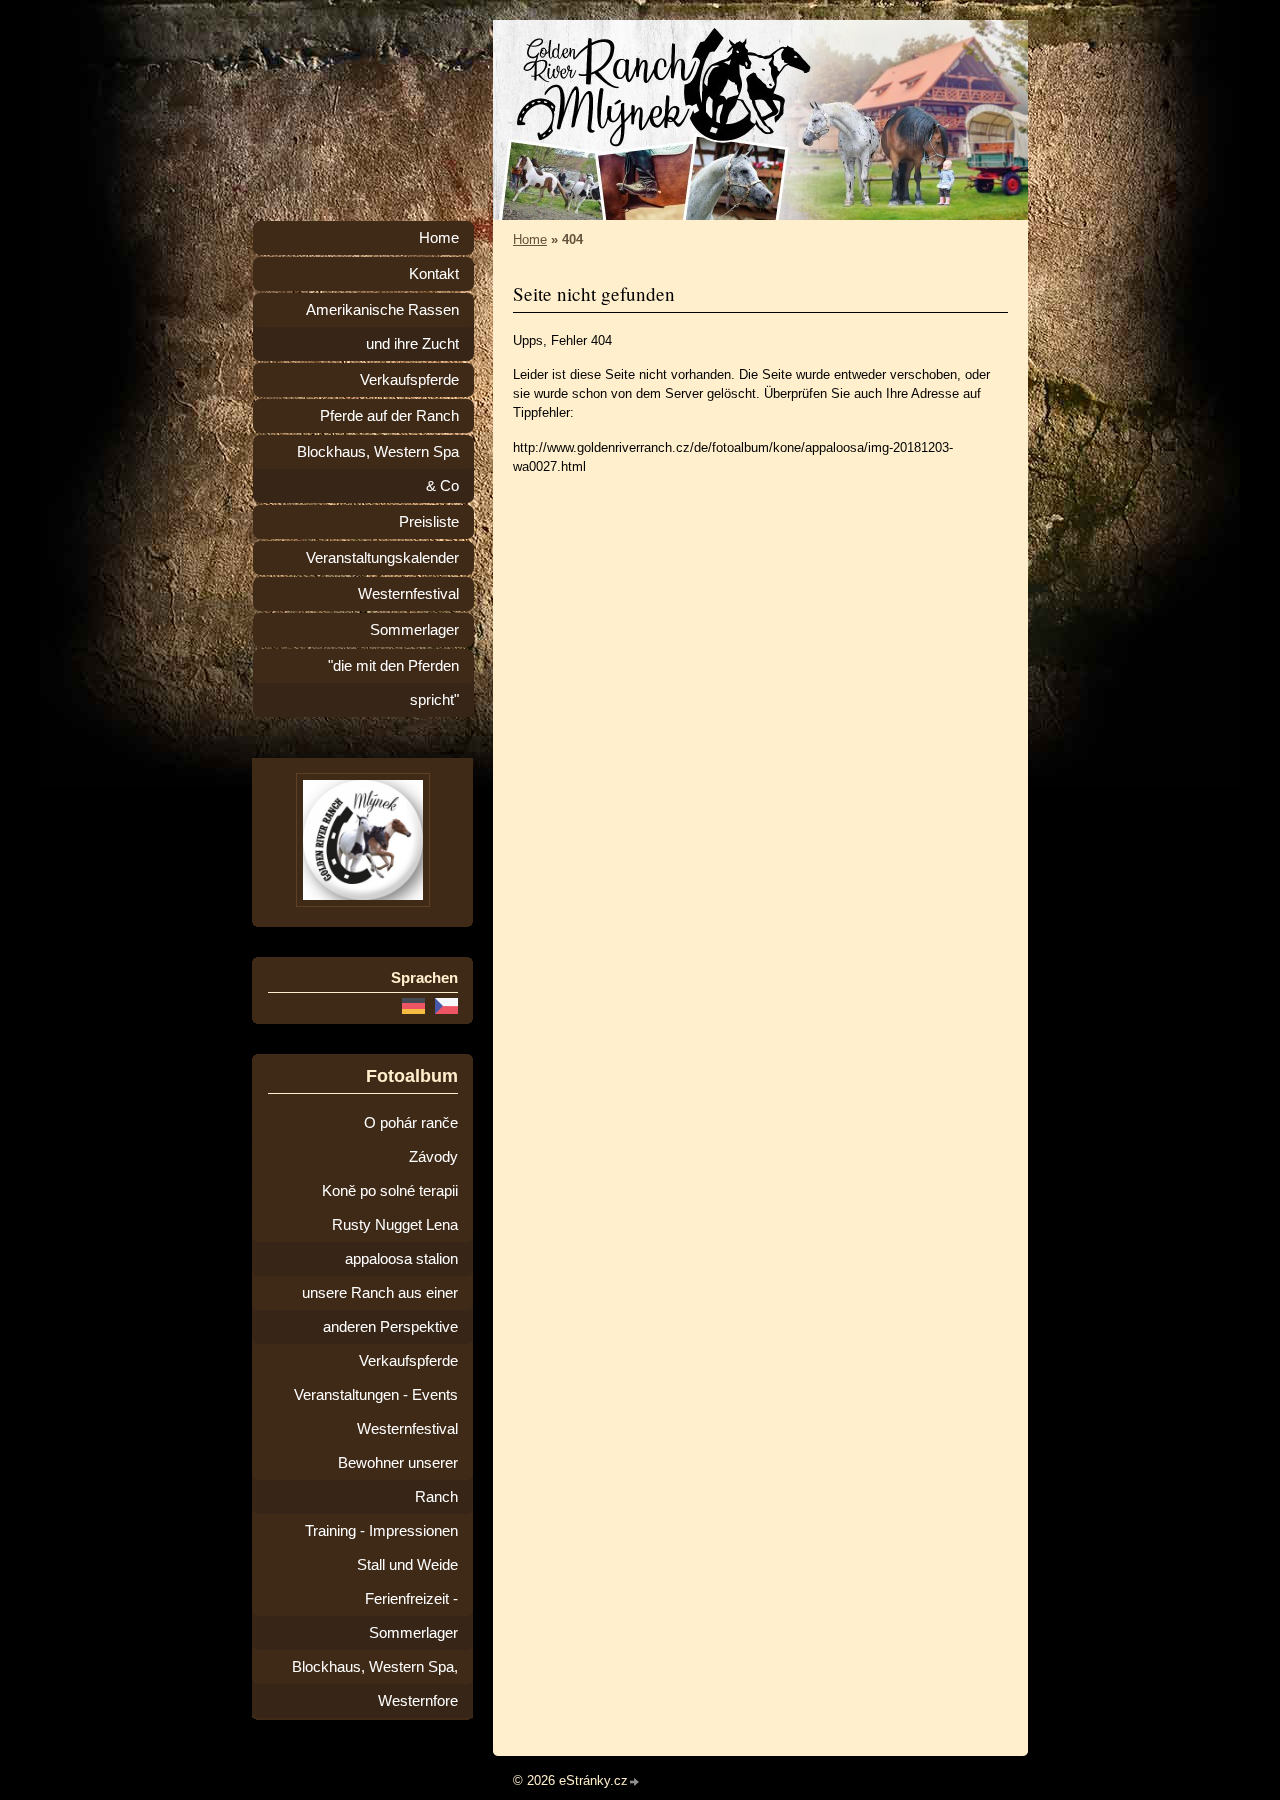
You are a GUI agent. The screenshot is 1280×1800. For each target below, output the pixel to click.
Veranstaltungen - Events (376, 1395)
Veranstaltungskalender (382, 558)
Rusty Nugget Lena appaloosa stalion (395, 1242)
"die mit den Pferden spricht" (393, 683)
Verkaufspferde (409, 380)
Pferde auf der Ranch (389, 416)
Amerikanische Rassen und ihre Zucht (382, 327)
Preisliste (429, 522)
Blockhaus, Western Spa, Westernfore (375, 1684)
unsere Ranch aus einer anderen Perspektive (380, 1310)
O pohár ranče (411, 1123)
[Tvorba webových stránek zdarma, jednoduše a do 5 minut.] (635, 1782)
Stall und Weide (407, 1565)
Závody (433, 1157)
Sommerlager (414, 630)
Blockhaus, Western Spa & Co (378, 469)
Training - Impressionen (381, 1531)
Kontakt (434, 274)
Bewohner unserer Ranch (398, 1480)
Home (530, 239)
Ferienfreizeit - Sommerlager (411, 1616)
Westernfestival (408, 594)
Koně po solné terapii (390, 1191)
